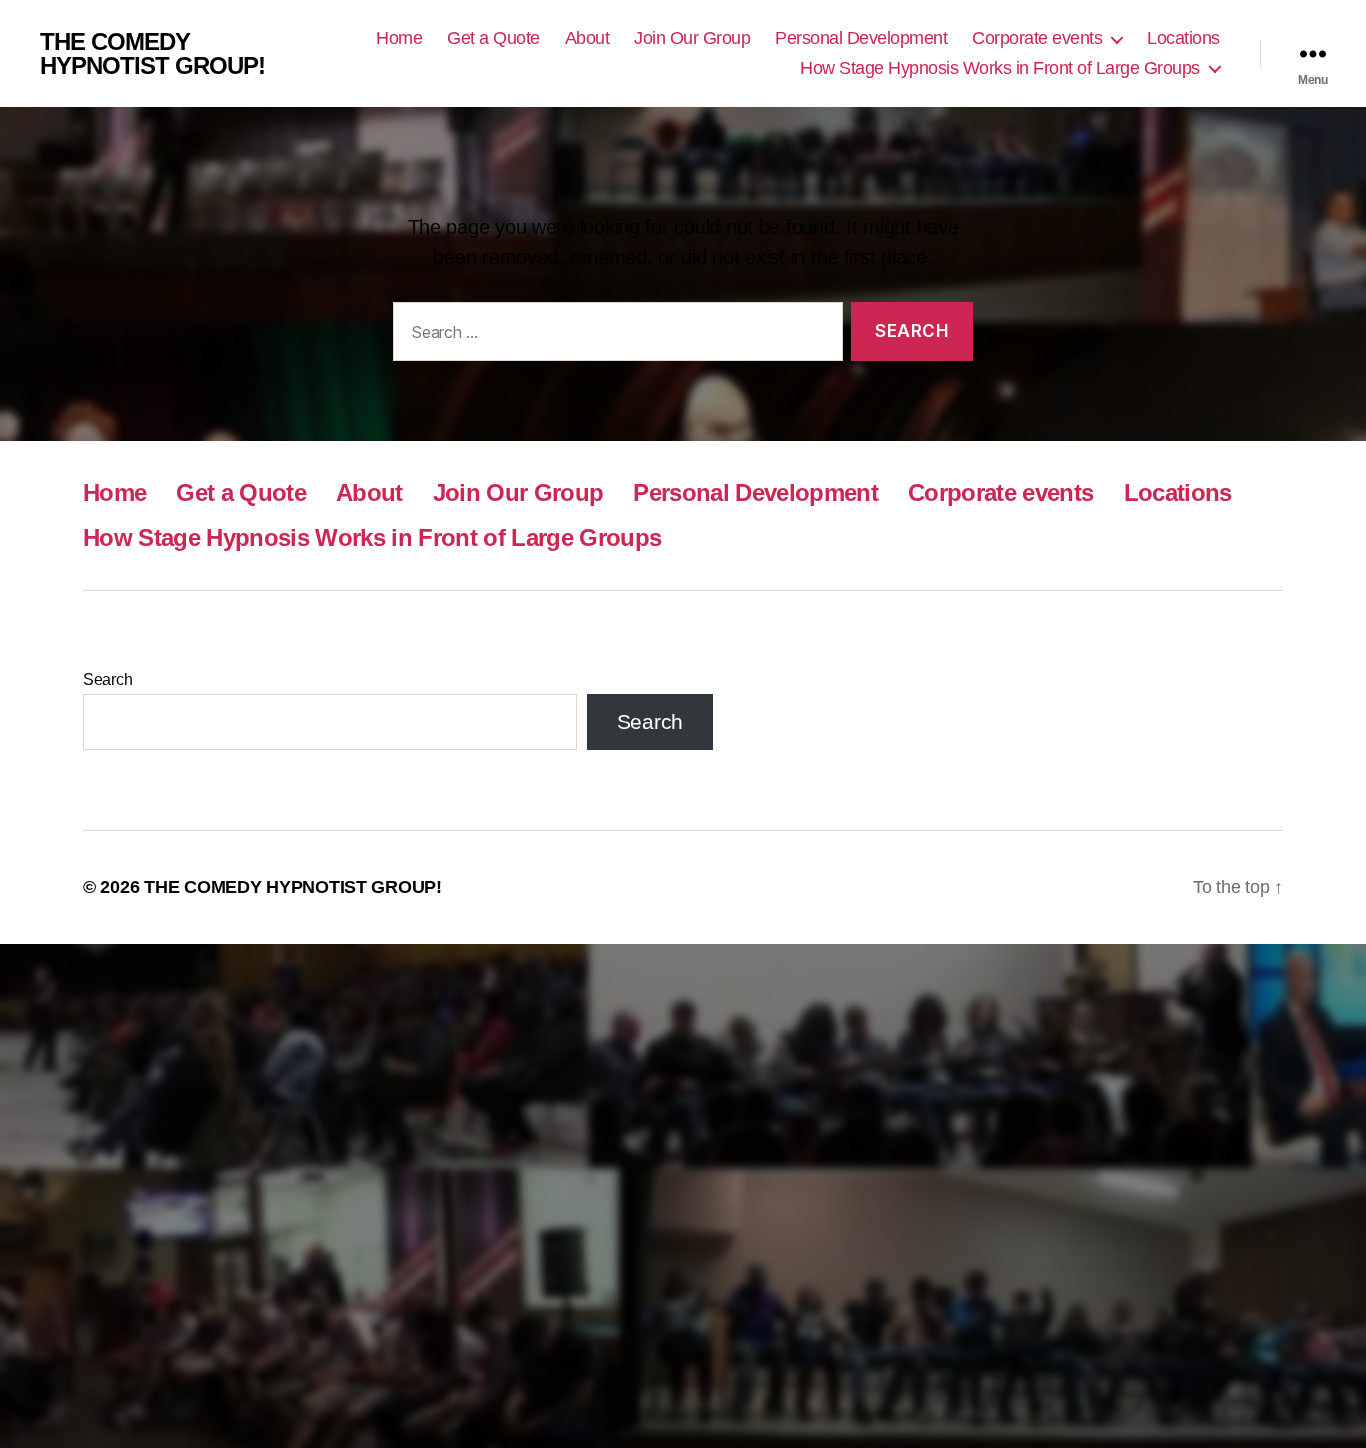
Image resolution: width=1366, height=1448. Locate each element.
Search (107, 679)
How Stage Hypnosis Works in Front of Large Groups (1000, 68)
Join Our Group (692, 38)
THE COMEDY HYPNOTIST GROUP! (152, 54)
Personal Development (861, 38)
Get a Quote (493, 38)
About (587, 38)
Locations (1183, 38)
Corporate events (1037, 38)
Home (399, 38)
